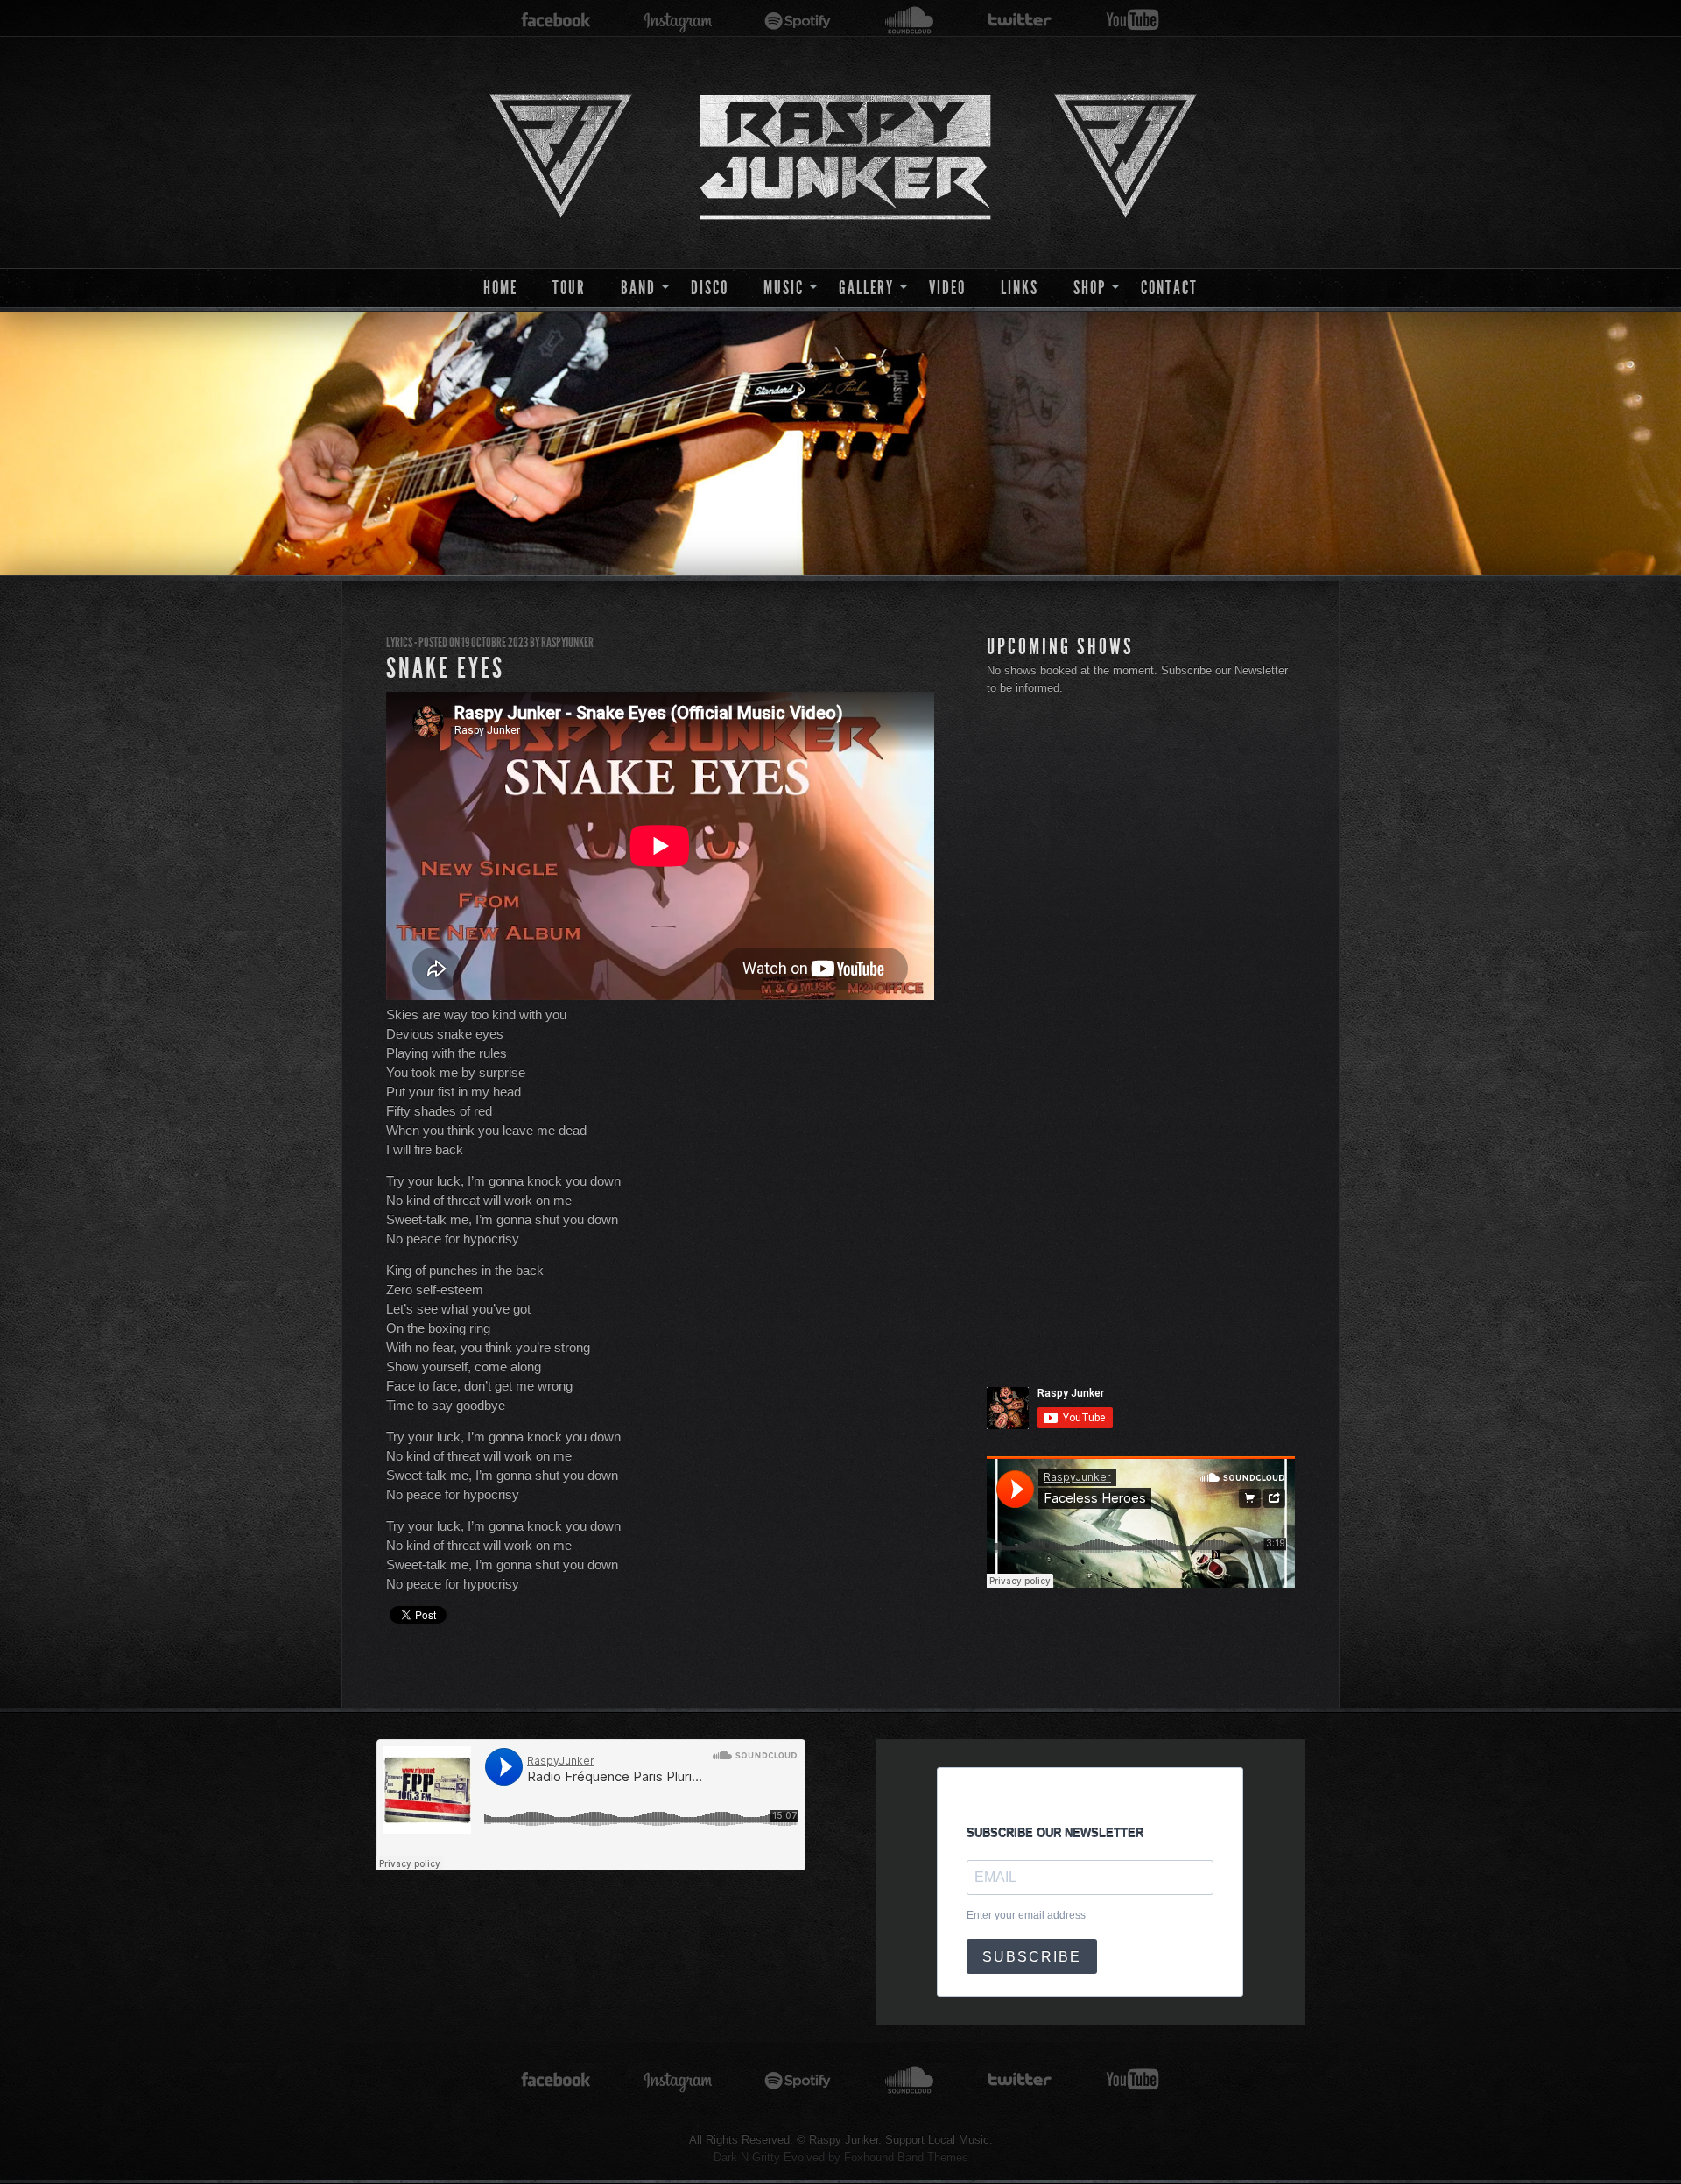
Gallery (866, 288)
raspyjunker (567, 642)
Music (784, 288)
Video (947, 288)
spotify (798, 21)
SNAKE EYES (445, 668)
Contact (1169, 288)
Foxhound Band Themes (906, 2157)
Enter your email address (1026, 1915)
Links (1020, 288)
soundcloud (910, 21)
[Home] (840, 152)
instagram (678, 21)
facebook (556, 21)
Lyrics (399, 642)
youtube (1132, 21)
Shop (1090, 288)
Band (638, 288)
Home (500, 288)
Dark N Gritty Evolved (769, 2157)
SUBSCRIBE (1032, 1957)
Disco (710, 288)
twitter (1020, 21)
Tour (569, 288)
